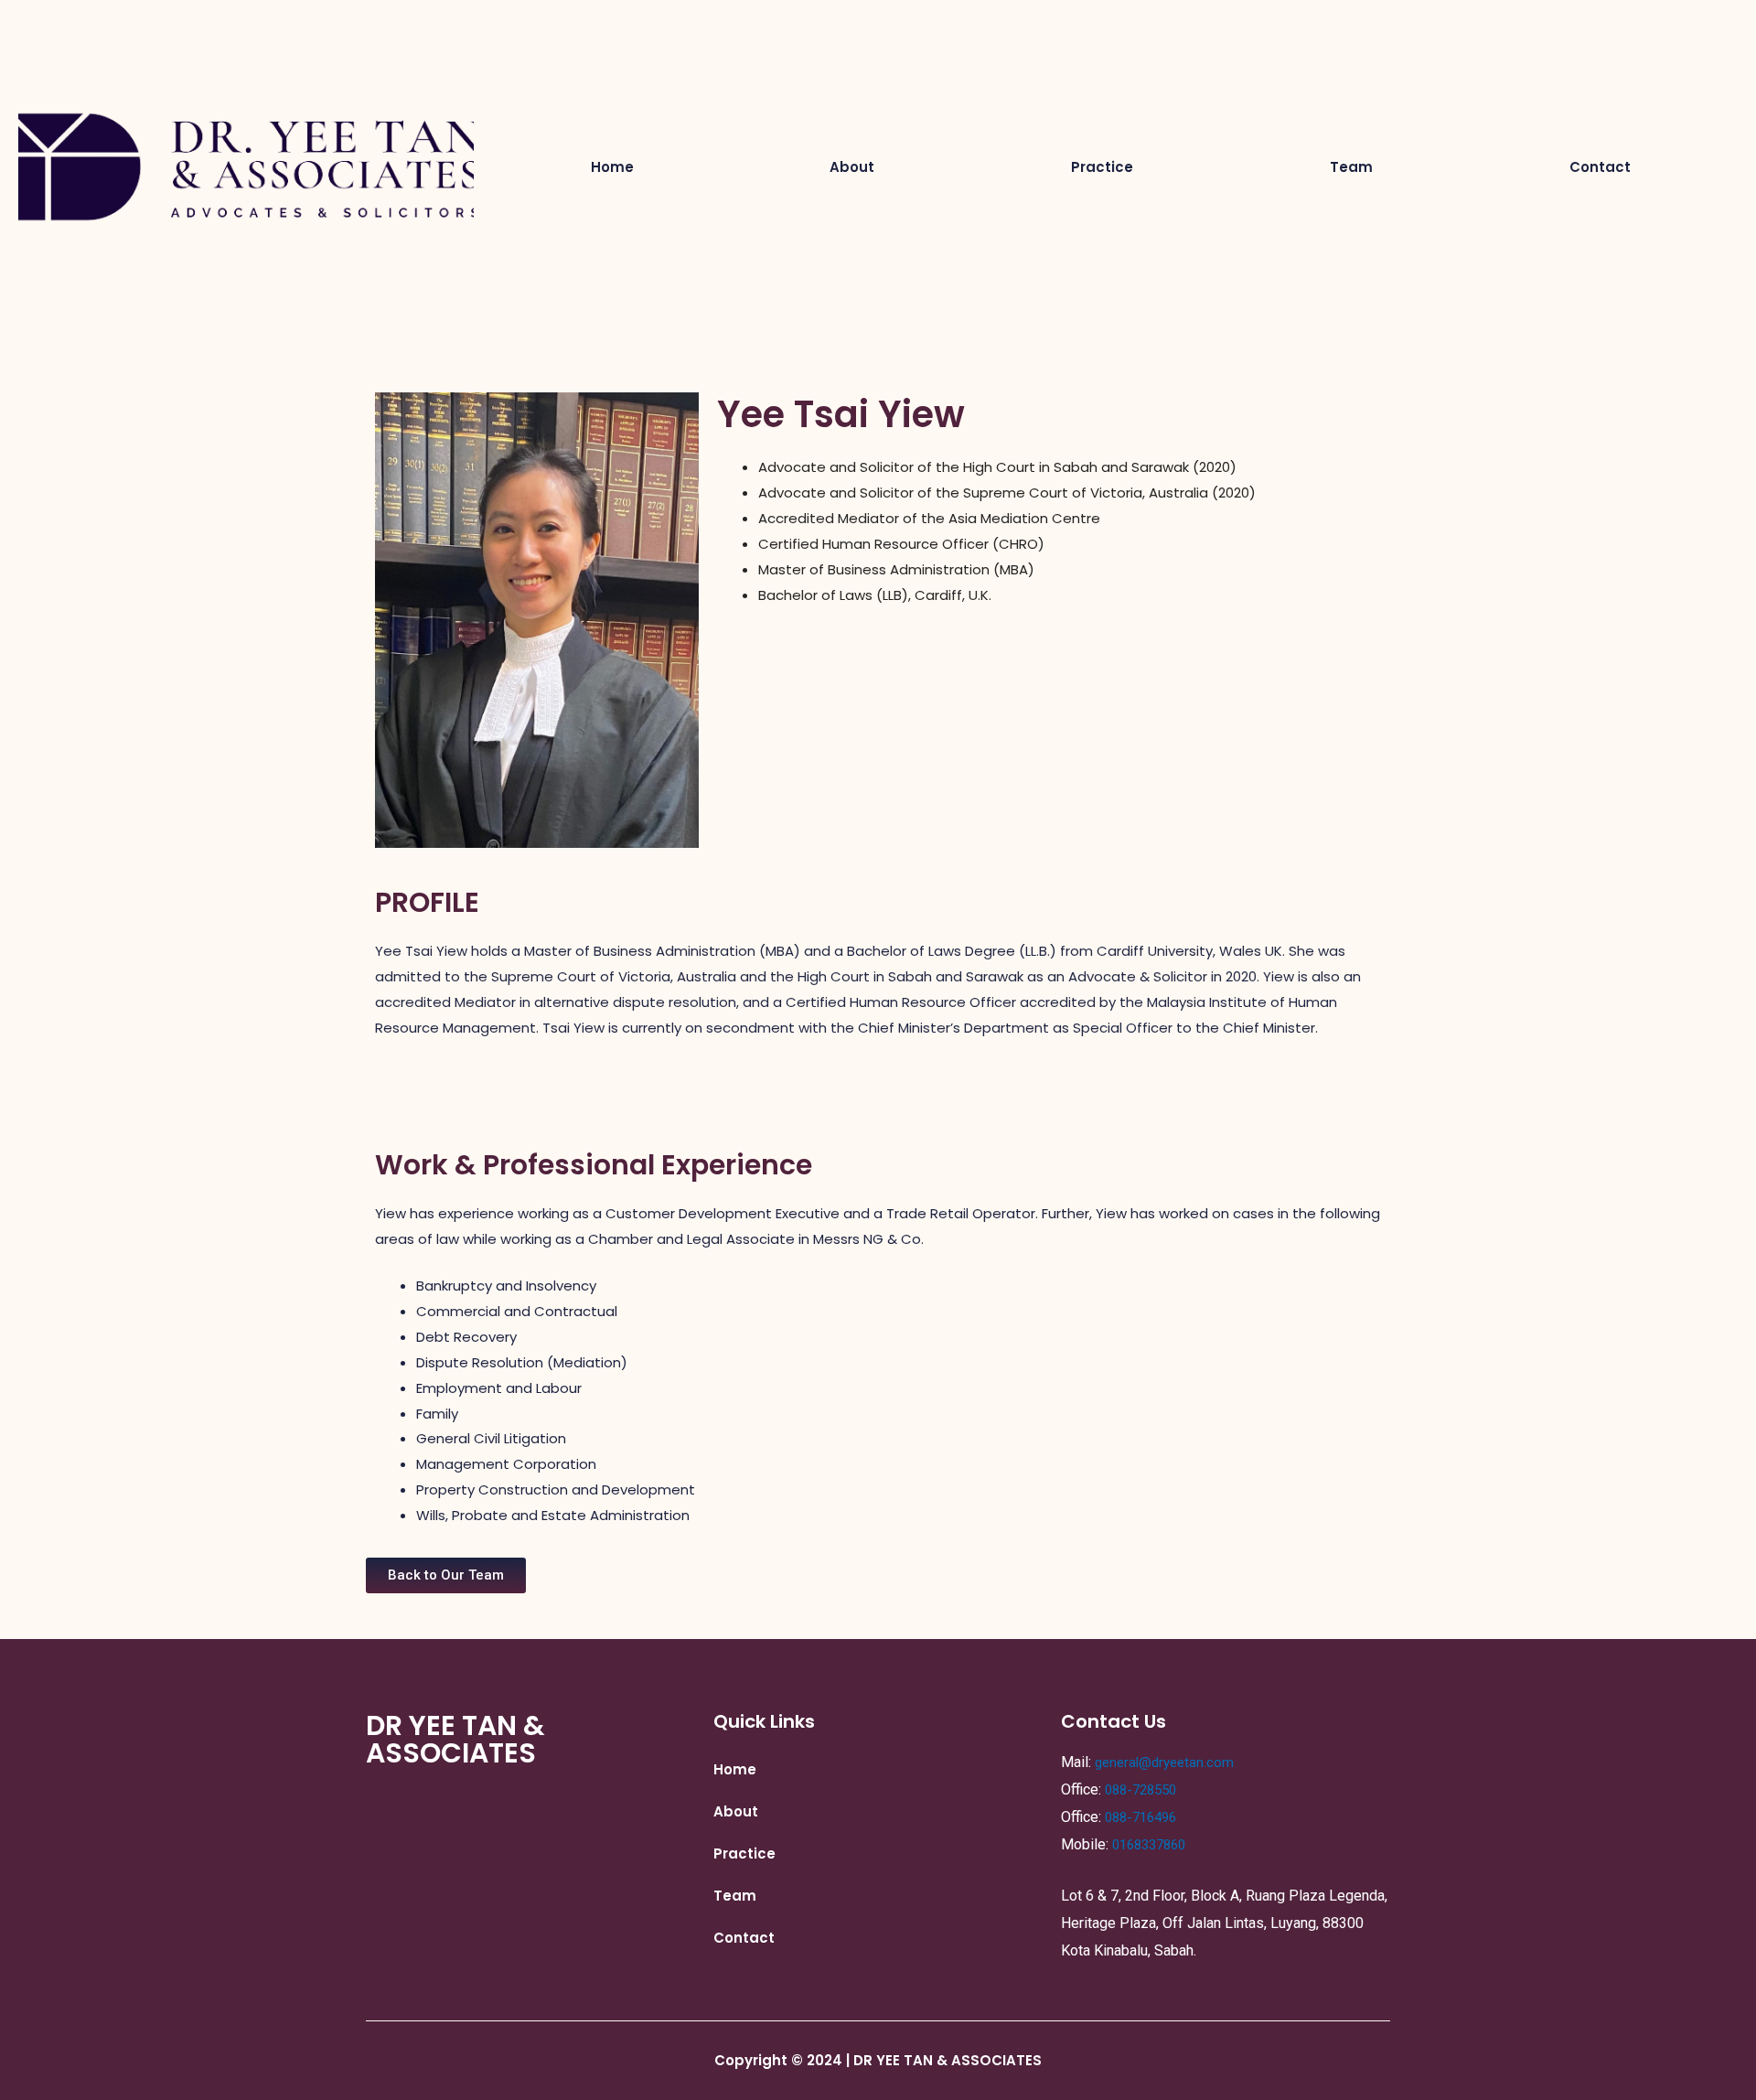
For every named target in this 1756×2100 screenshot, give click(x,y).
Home (612, 167)
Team (1351, 167)
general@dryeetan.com (1164, 1762)
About (852, 167)
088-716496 (1140, 1817)
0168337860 (1149, 1845)
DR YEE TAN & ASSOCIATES (455, 1739)
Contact (1600, 167)
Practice (1102, 167)
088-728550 (1140, 1790)
